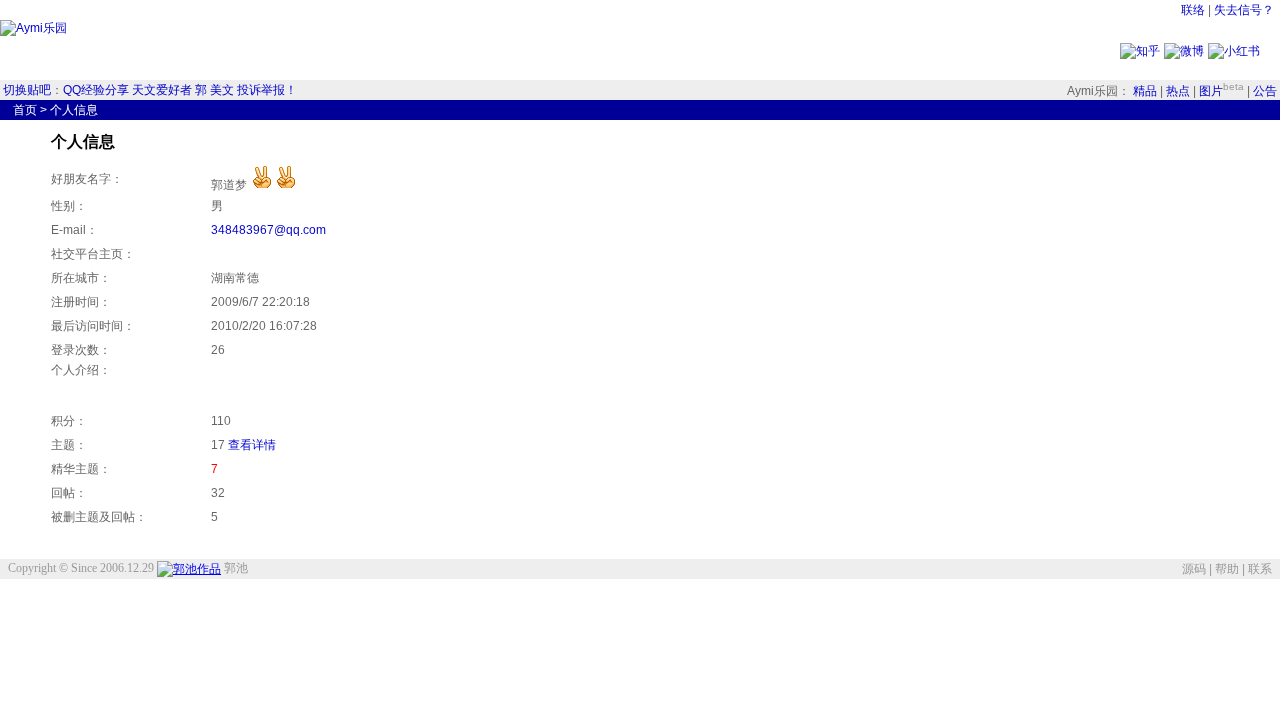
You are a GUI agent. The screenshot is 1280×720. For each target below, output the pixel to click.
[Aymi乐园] (33, 28)
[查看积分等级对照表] (274, 185)
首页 (25, 110)
